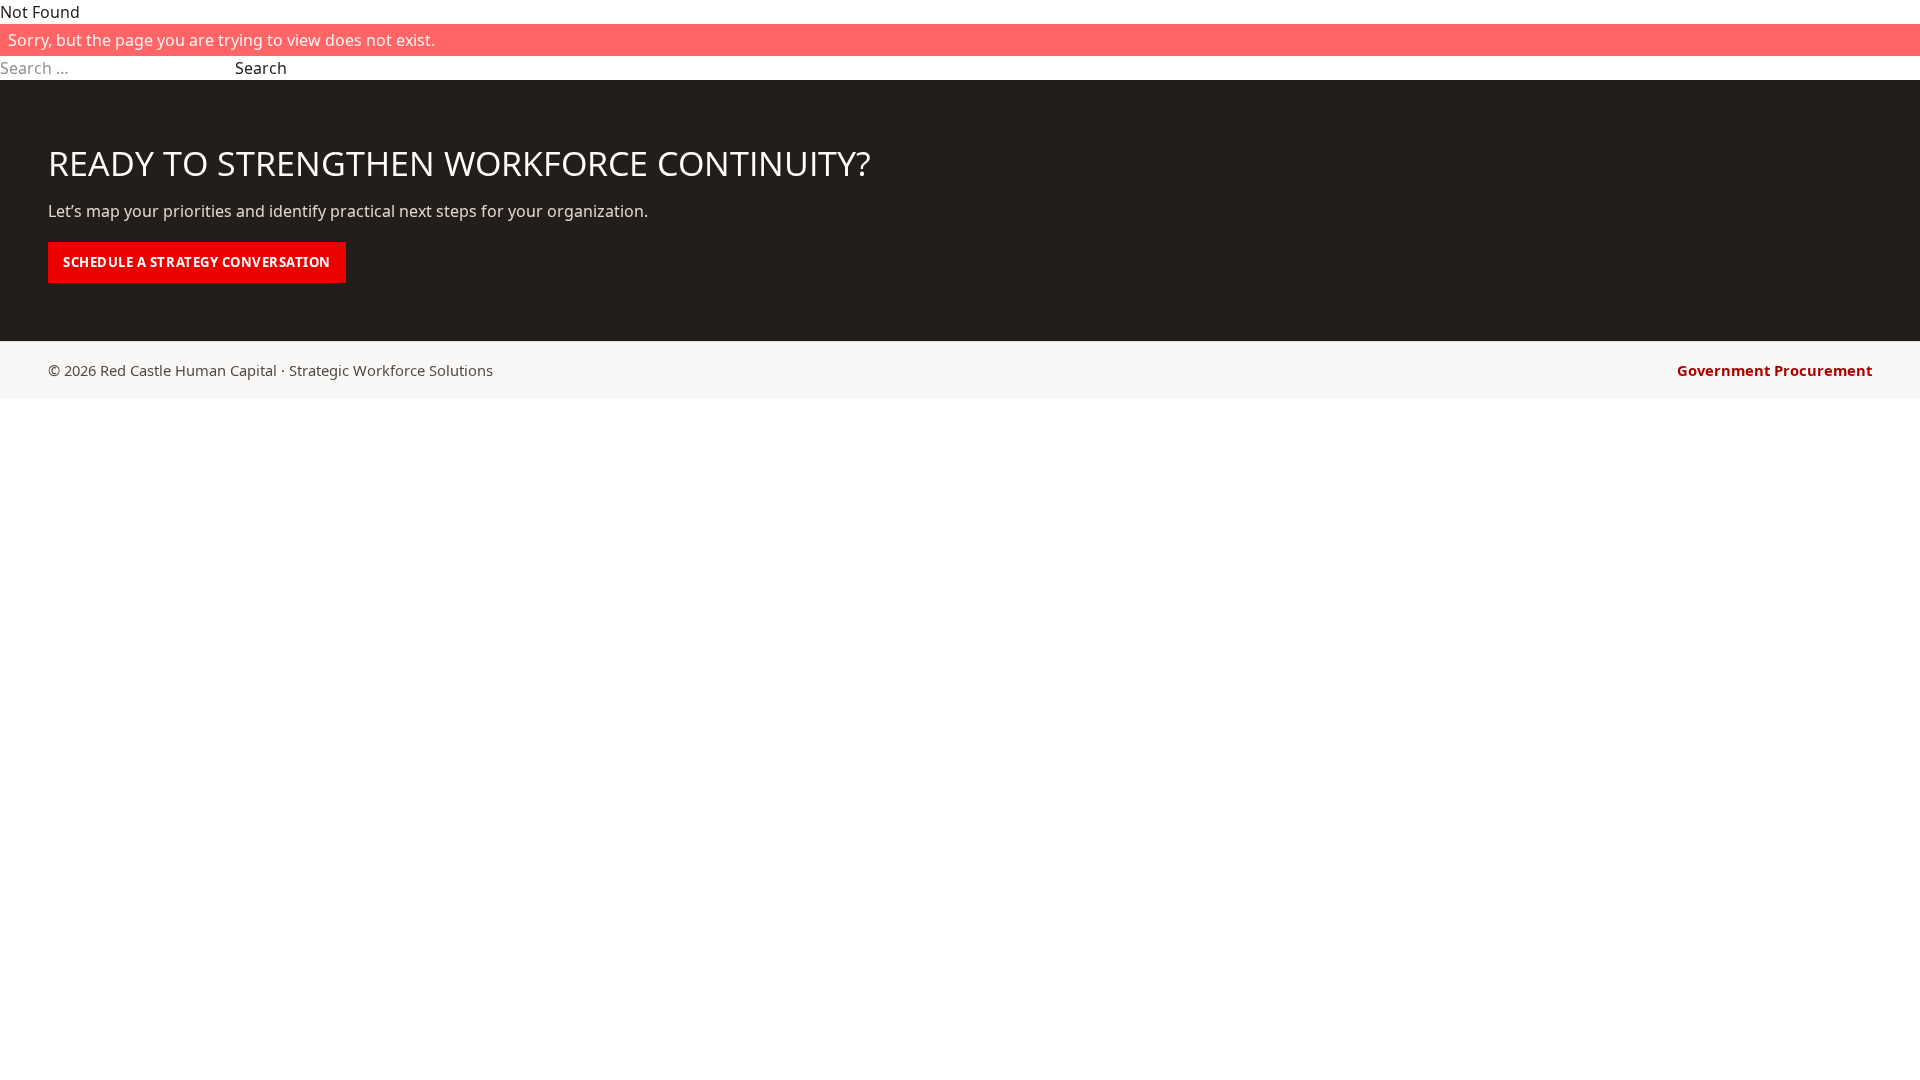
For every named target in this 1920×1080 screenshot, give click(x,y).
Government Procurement (1774, 370)
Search (261, 68)
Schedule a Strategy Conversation (197, 262)
